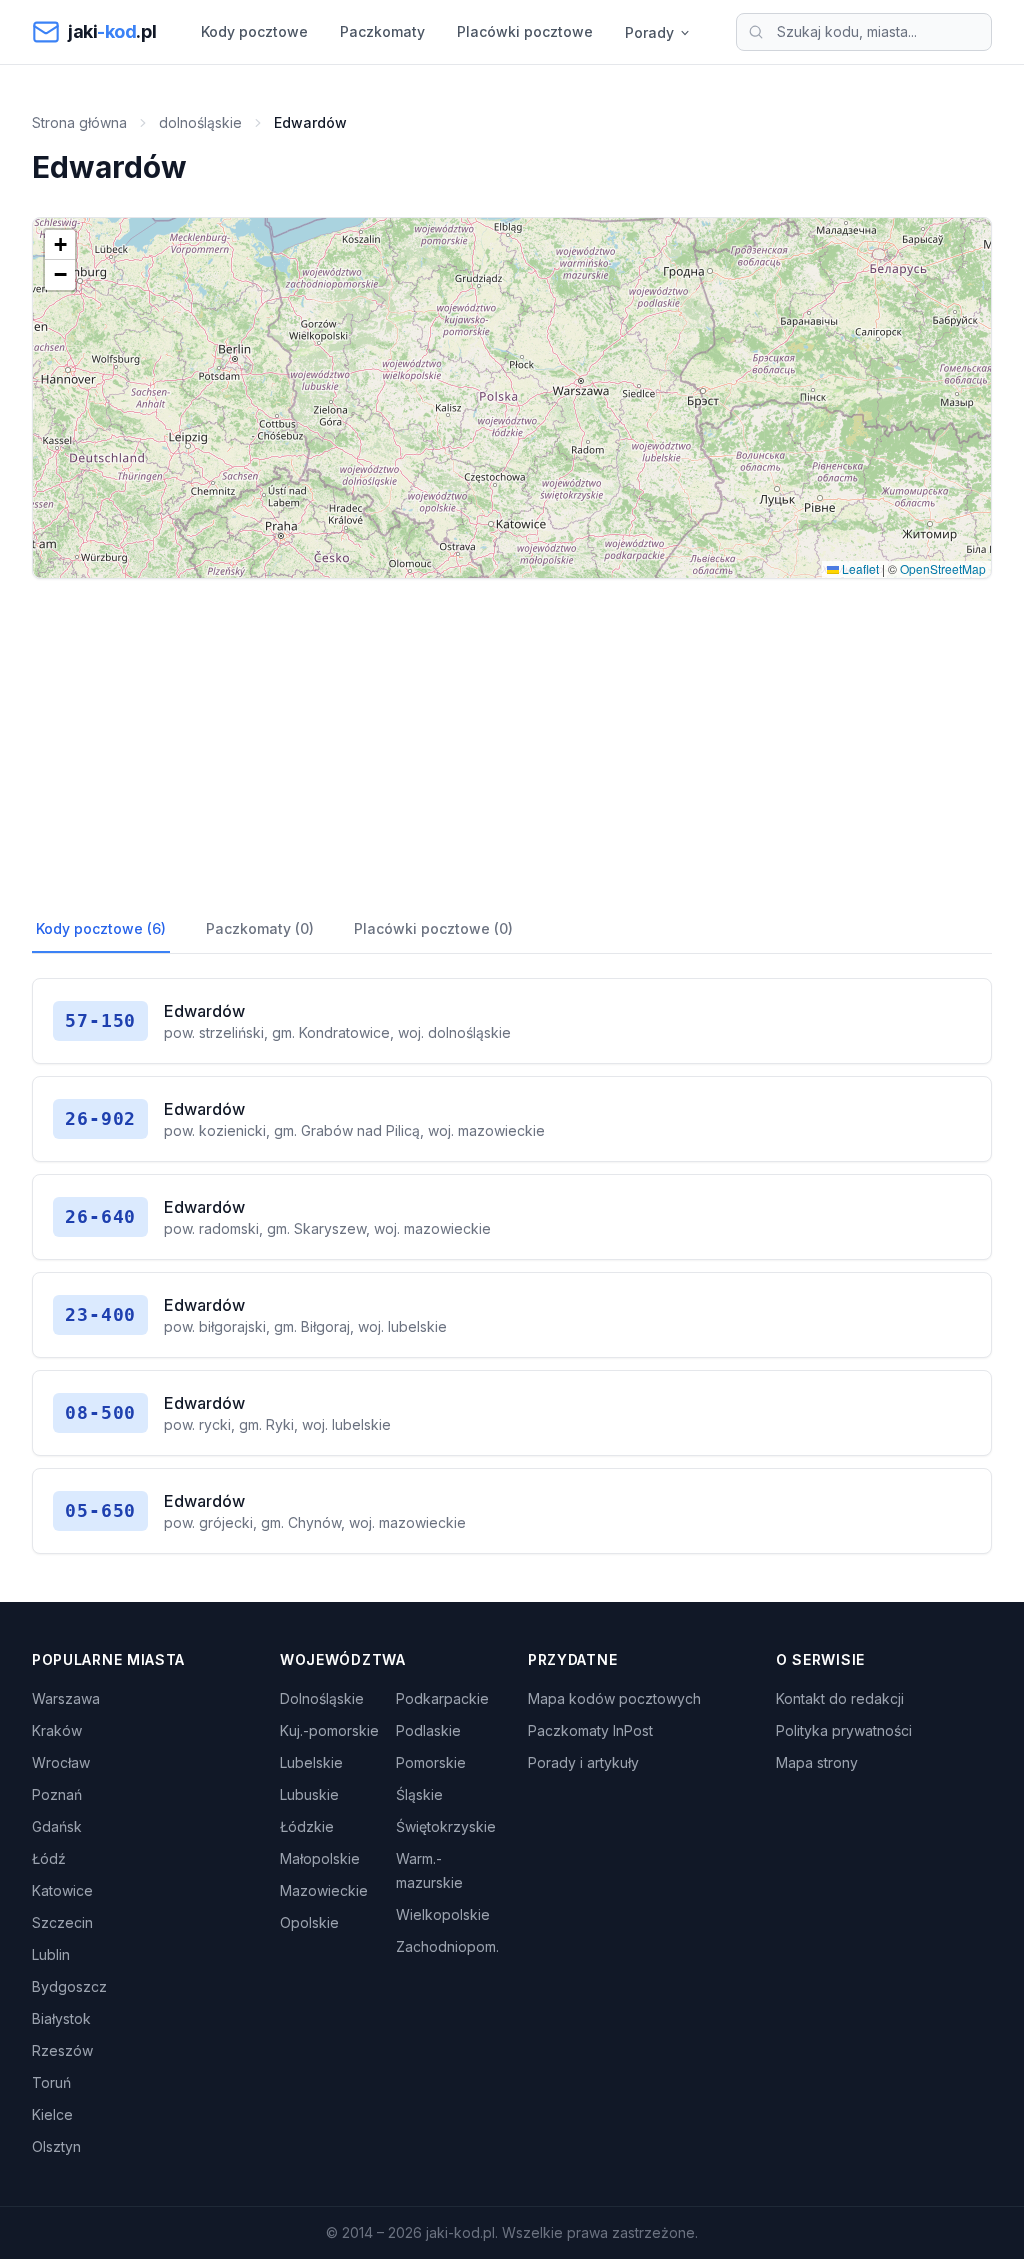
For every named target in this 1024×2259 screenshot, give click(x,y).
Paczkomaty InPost (590, 1730)
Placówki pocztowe (525, 31)
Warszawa (66, 1698)
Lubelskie (311, 1762)
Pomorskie (431, 1762)
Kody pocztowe (254, 31)
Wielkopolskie (443, 1914)
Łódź (49, 1858)
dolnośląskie (200, 122)
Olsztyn (56, 2146)
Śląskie (419, 1794)
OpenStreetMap (943, 568)
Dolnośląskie (322, 1698)
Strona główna (79, 122)
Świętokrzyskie (446, 1826)
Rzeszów (62, 2050)
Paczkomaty (382, 31)
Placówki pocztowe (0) (433, 928)
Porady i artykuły (583, 1762)
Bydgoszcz (69, 1986)
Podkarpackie (442, 1698)
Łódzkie (307, 1826)
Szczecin (62, 1922)
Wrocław (61, 1762)
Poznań (57, 1794)
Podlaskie (428, 1730)
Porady (649, 32)
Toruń (51, 2082)
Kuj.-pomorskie (329, 1730)
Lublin (51, 1954)
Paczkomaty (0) (260, 928)
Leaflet (859, 568)
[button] (60, 245)
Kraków (57, 1730)
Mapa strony (817, 1762)
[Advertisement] (512, 743)
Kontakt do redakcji (840, 1698)
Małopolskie (320, 1858)
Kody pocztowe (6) (101, 928)
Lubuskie (309, 1794)
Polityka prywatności (844, 1730)
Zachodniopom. (447, 1946)
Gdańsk (57, 1826)
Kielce (52, 2114)
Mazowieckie (324, 1890)
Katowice (62, 1890)
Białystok (61, 2018)
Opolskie (309, 1922)
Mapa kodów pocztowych (614, 1698)
